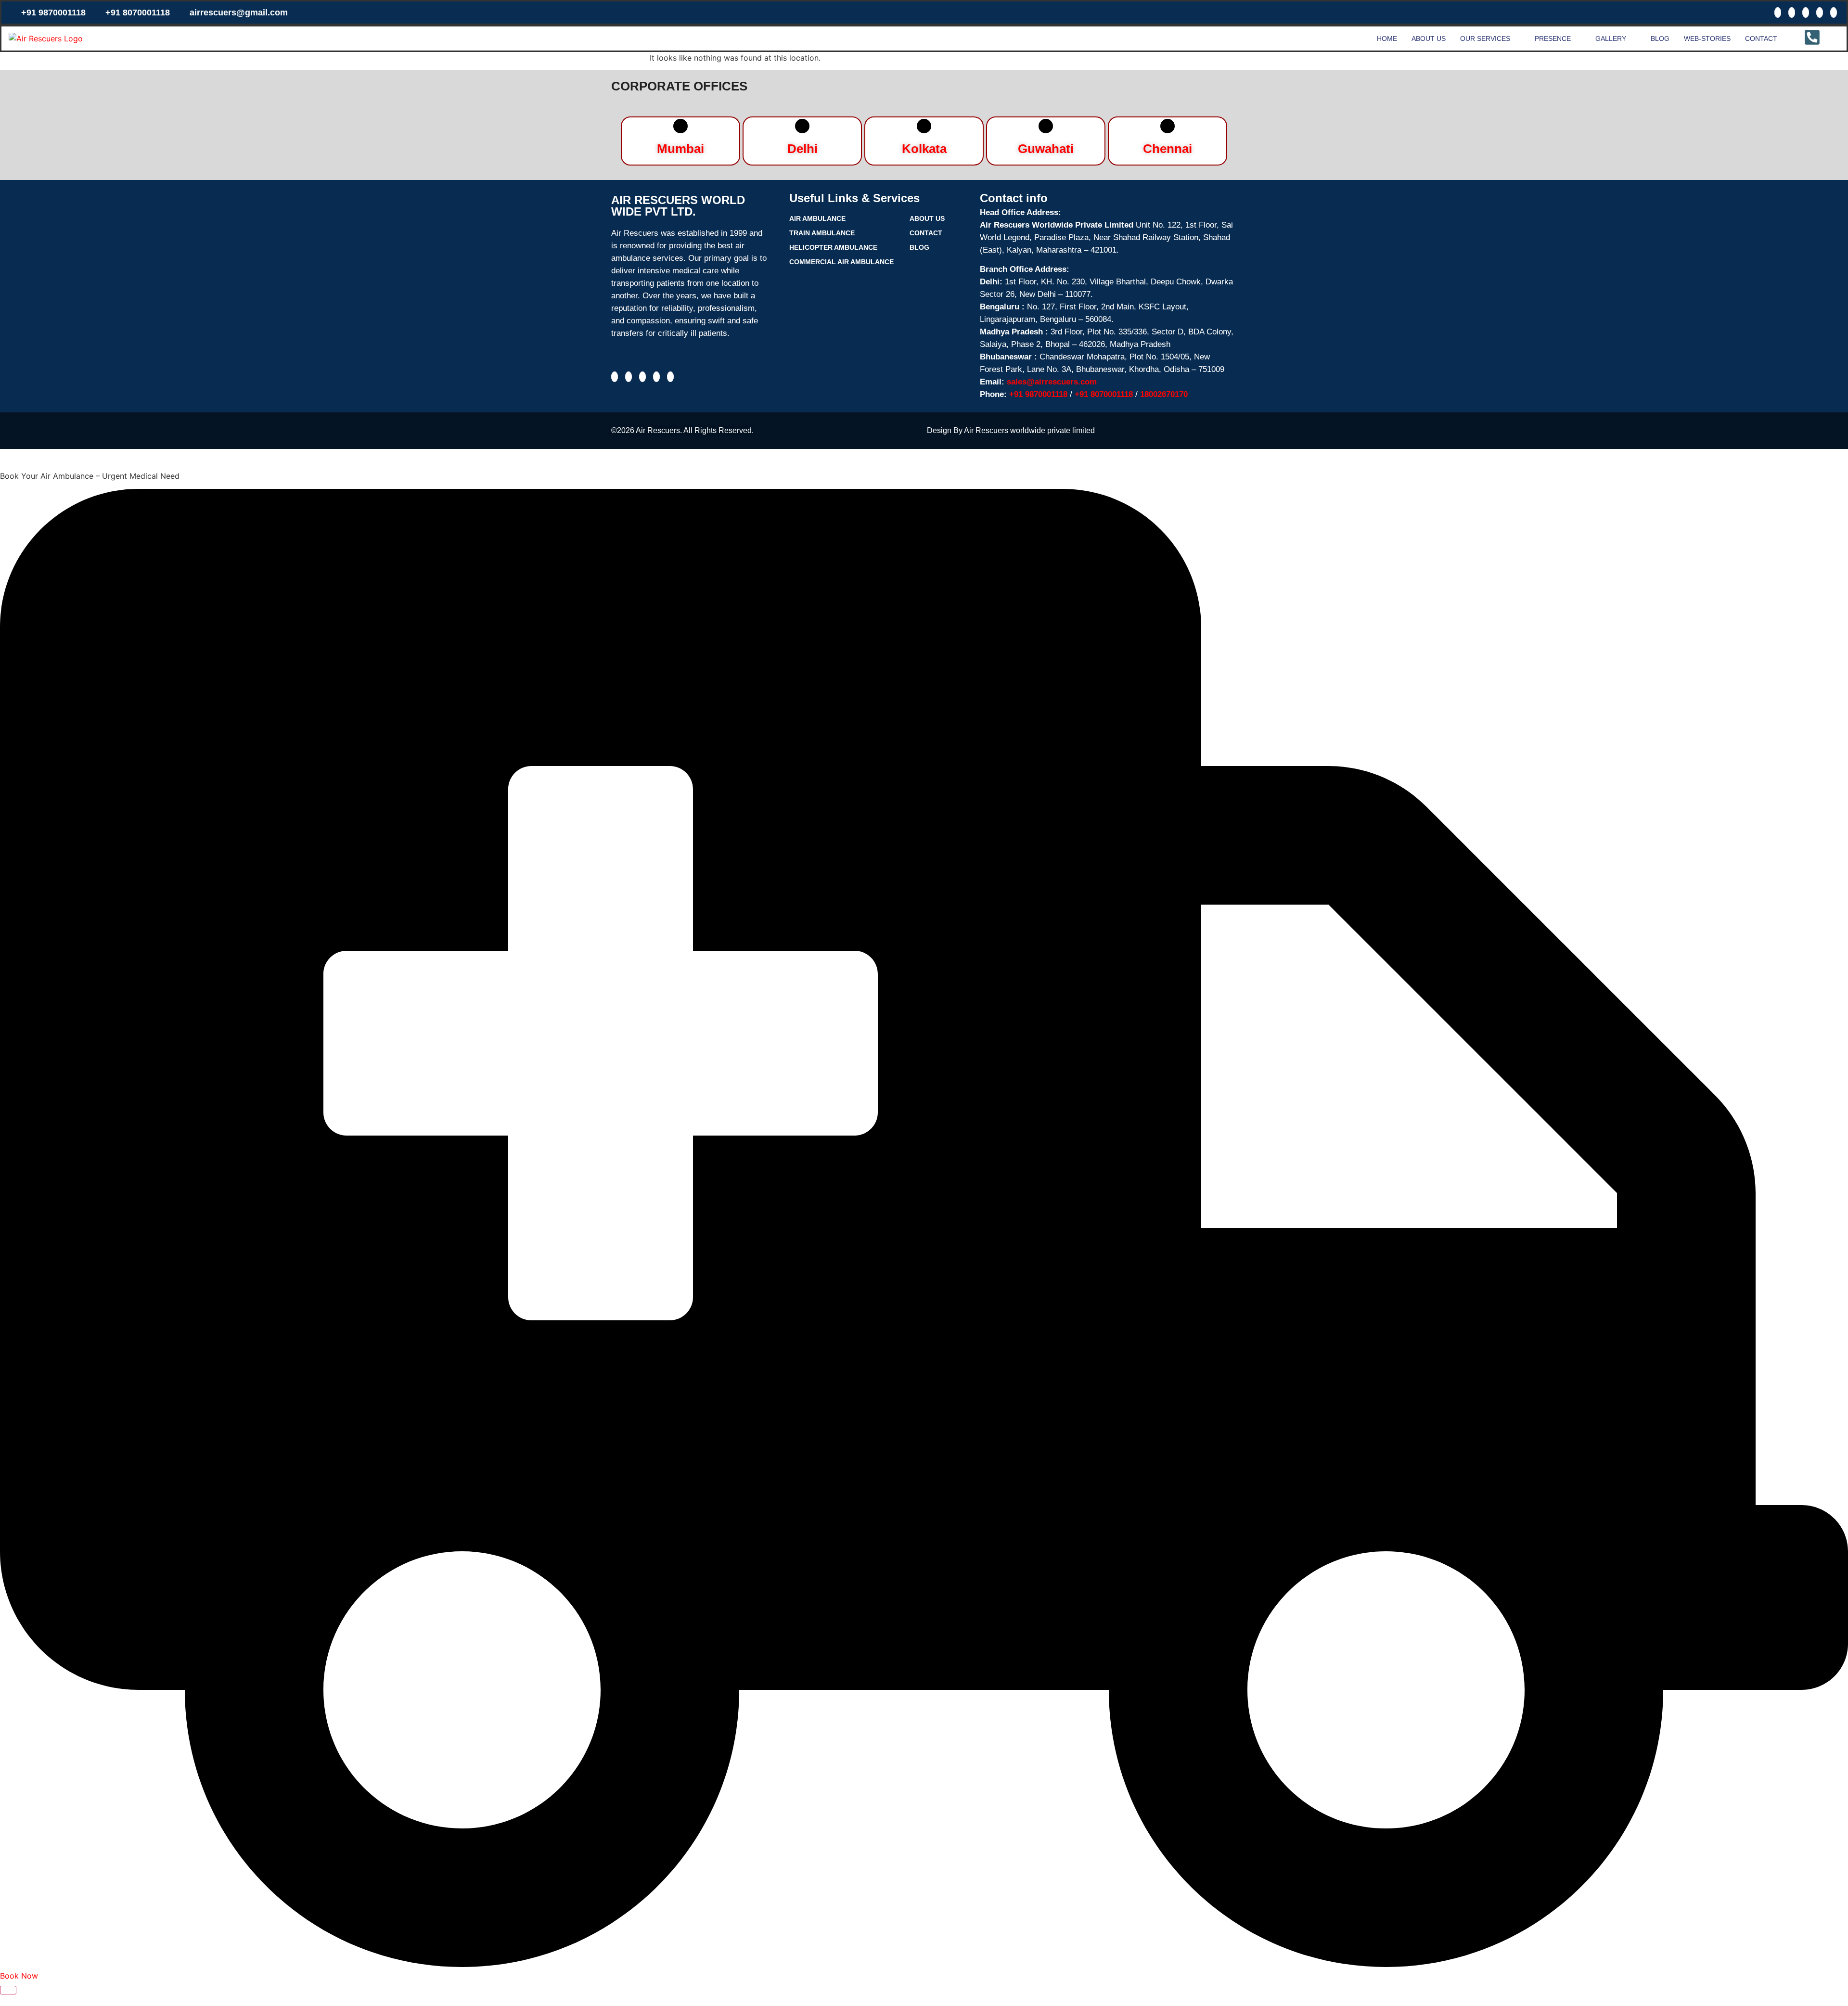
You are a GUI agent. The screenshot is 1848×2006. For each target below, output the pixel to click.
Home (1387, 38)
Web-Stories (1707, 38)
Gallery (1611, 38)
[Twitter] (1806, 13)
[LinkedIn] (1820, 13)
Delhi (802, 149)
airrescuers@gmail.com (239, 13)
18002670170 (1164, 394)
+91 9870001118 (53, 13)
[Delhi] (802, 126)
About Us (1429, 38)
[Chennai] (1168, 126)
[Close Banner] (8, 1990)
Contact (1761, 38)
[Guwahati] (1046, 126)
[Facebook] (1778, 13)
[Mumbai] (680, 126)
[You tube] (1834, 13)
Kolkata (924, 149)
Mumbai (680, 149)
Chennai (1168, 149)
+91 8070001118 (138, 13)
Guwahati (1046, 149)
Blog (1660, 38)
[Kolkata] (924, 126)
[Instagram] (1792, 13)
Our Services (1485, 38)
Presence (1553, 38)
